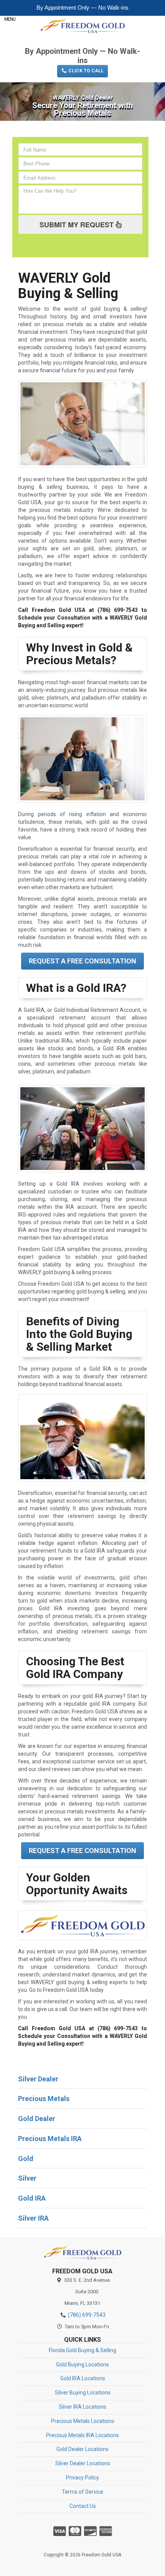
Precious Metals (44, 2099)
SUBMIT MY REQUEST (78, 225)
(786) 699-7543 (82, 39)
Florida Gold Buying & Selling (82, 2350)
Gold (26, 2159)
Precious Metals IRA (50, 2139)
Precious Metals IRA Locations (82, 2435)
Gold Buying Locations (82, 2364)
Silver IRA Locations (82, 2407)
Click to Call (85, 71)
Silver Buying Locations (83, 2393)
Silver (27, 2178)
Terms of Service (82, 2492)
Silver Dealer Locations (83, 2463)
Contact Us (83, 2506)
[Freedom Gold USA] (82, 2252)
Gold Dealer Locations (82, 2449)
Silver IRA (33, 2218)
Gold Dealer (37, 2119)
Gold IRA (32, 2198)
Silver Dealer (38, 2079)
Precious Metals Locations (83, 2421)
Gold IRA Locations (83, 2378)
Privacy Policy (82, 2478)
